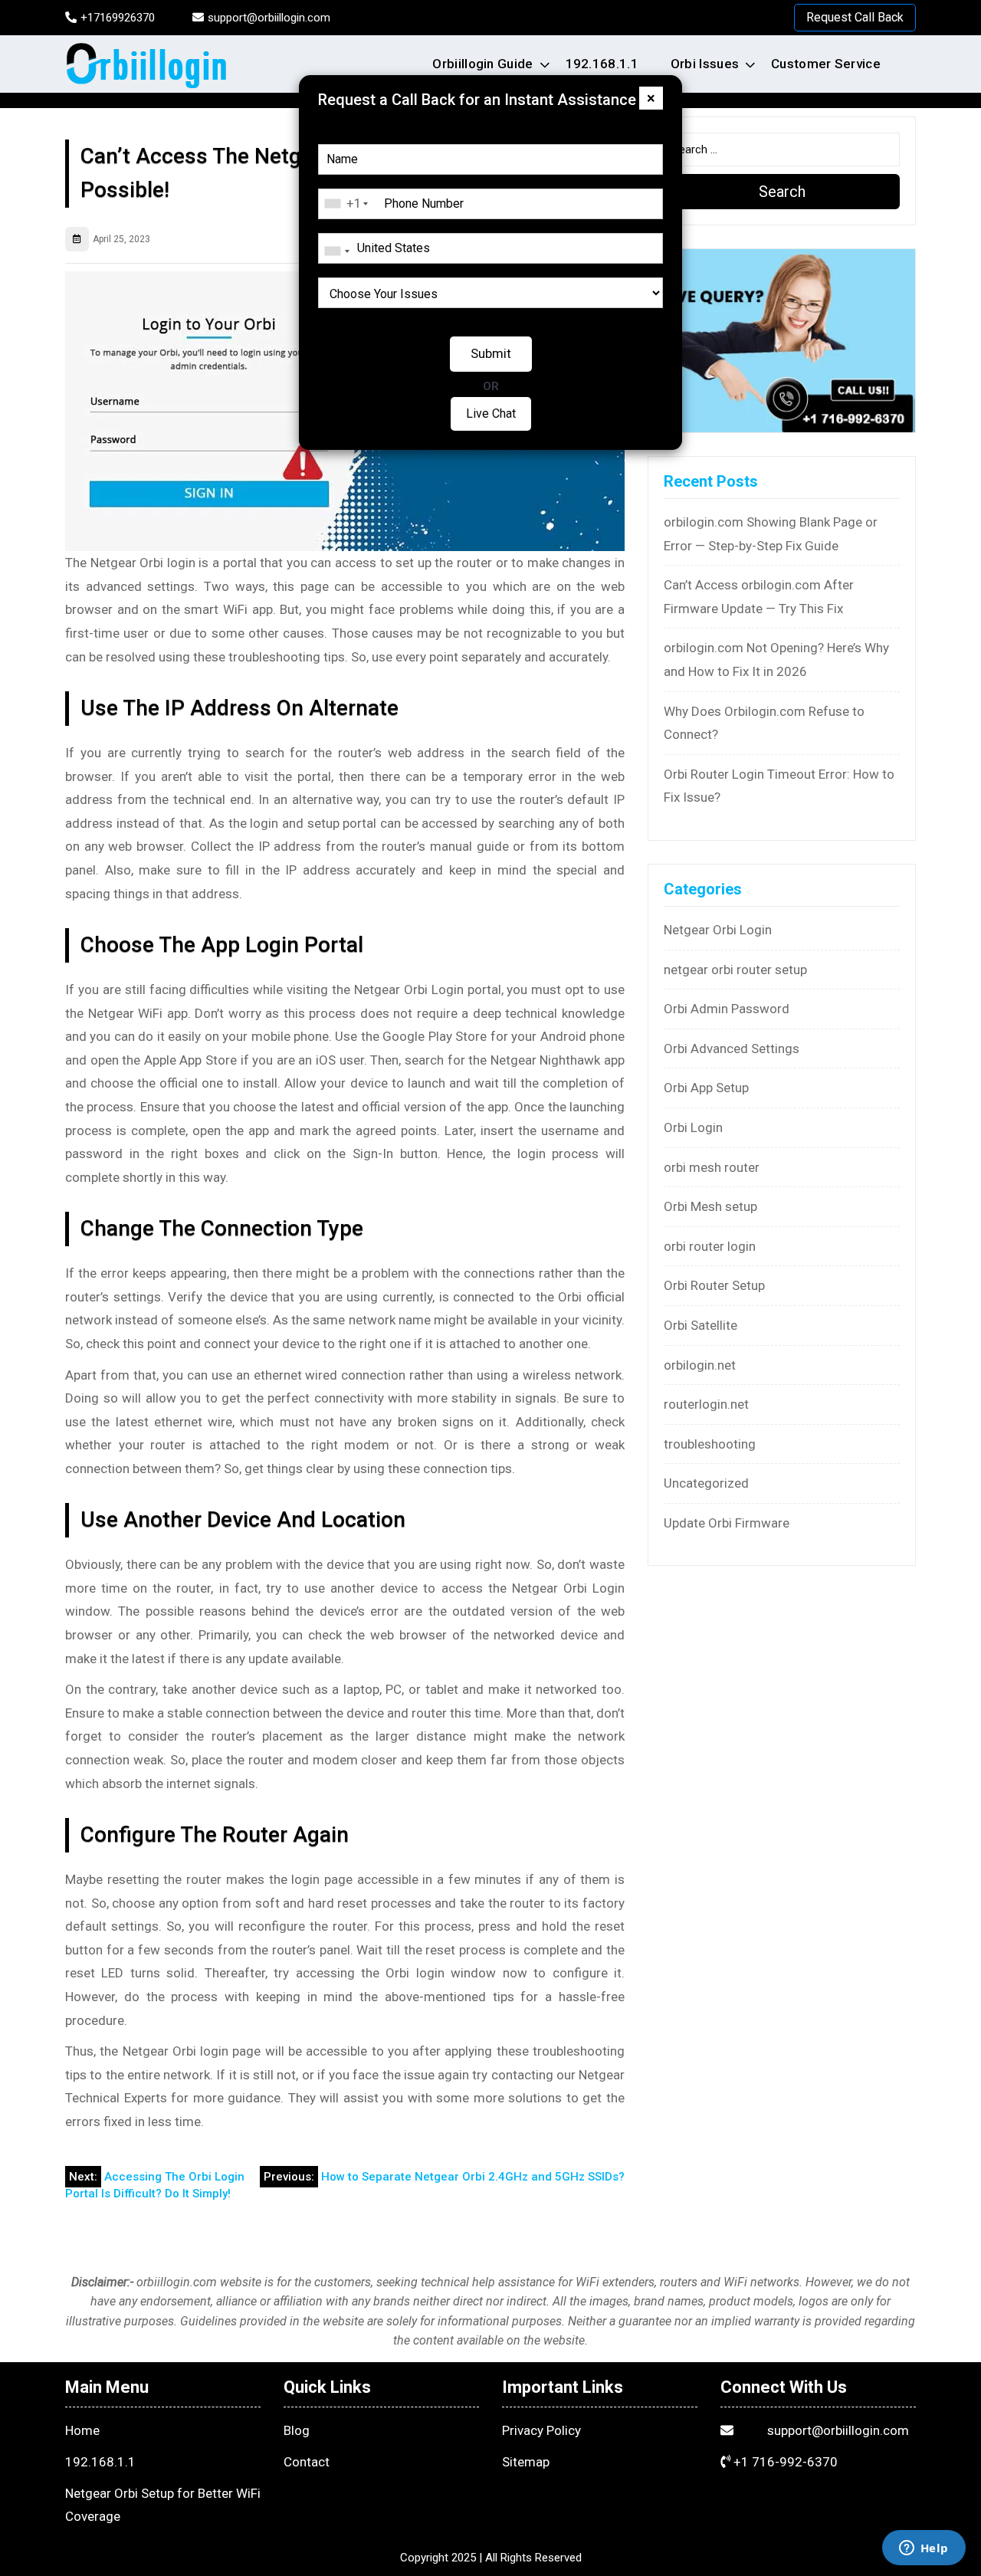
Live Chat (491, 413)
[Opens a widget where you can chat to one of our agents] (924, 2549)
